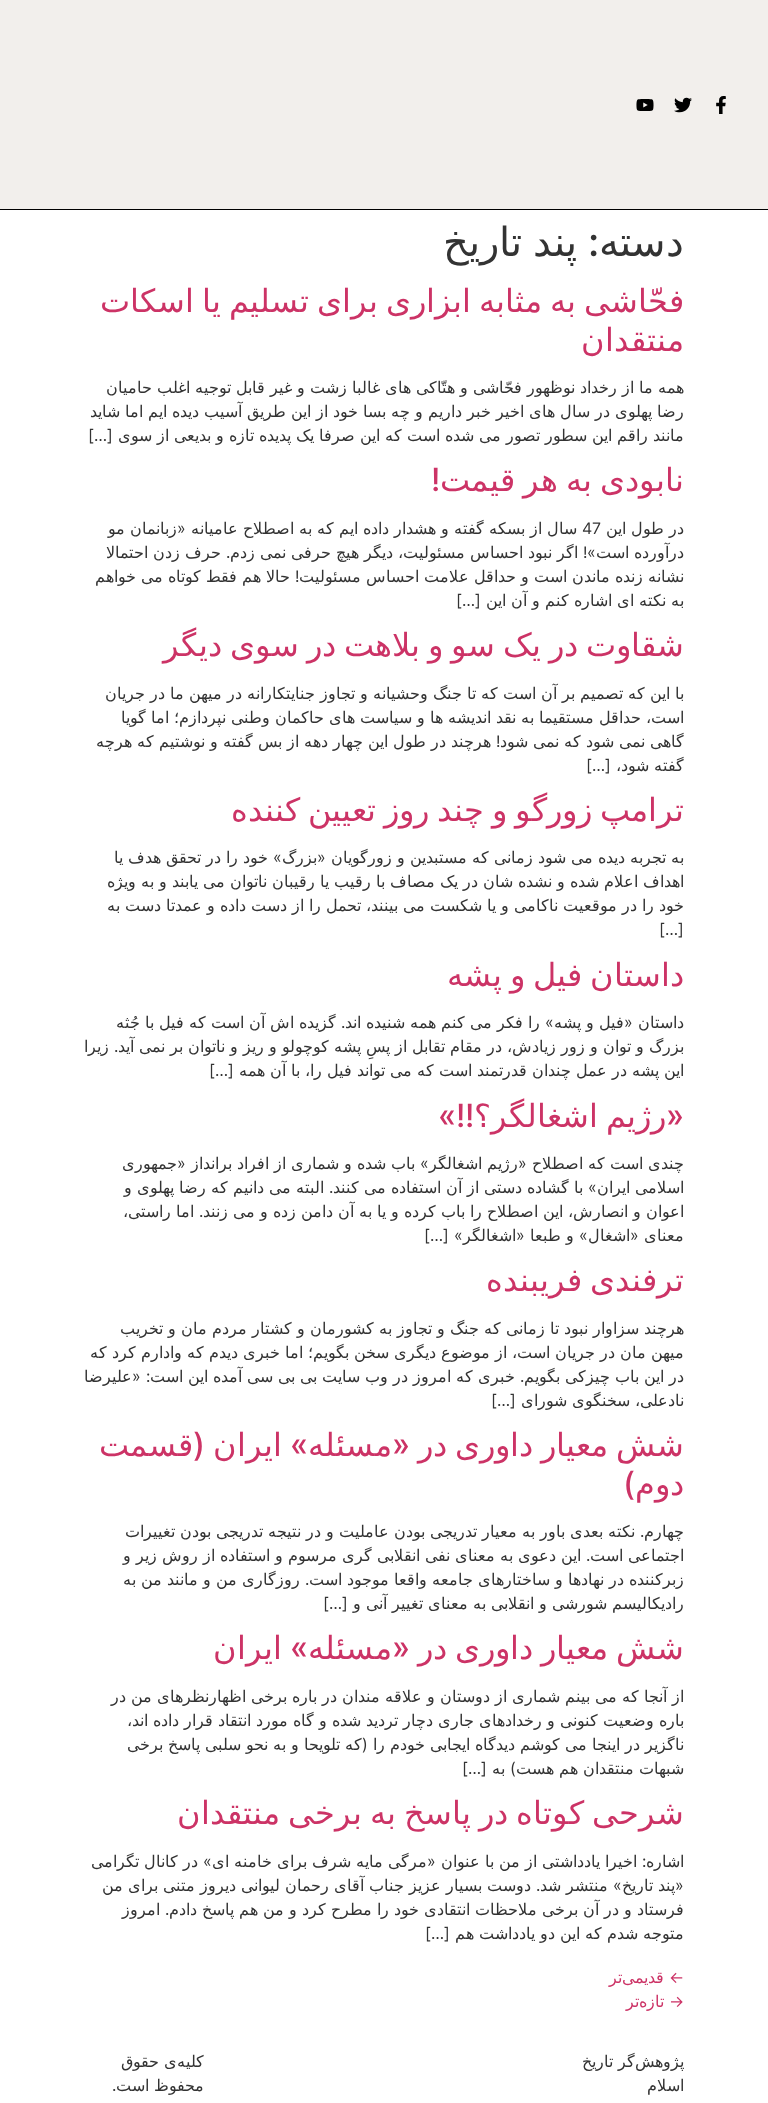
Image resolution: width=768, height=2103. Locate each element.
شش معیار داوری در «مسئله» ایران (448, 1647)
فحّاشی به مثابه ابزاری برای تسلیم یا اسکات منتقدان (392, 319)
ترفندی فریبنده (585, 1279)
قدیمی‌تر (646, 1977)
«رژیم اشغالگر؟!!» (561, 1115)
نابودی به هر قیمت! (557, 479)
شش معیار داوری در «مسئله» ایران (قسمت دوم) (391, 1463)
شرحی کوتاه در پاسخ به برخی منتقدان (430, 1812)
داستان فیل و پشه (565, 974)
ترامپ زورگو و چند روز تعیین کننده (457, 809)
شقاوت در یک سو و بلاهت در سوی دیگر (423, 644)
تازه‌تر (655, 2001)
